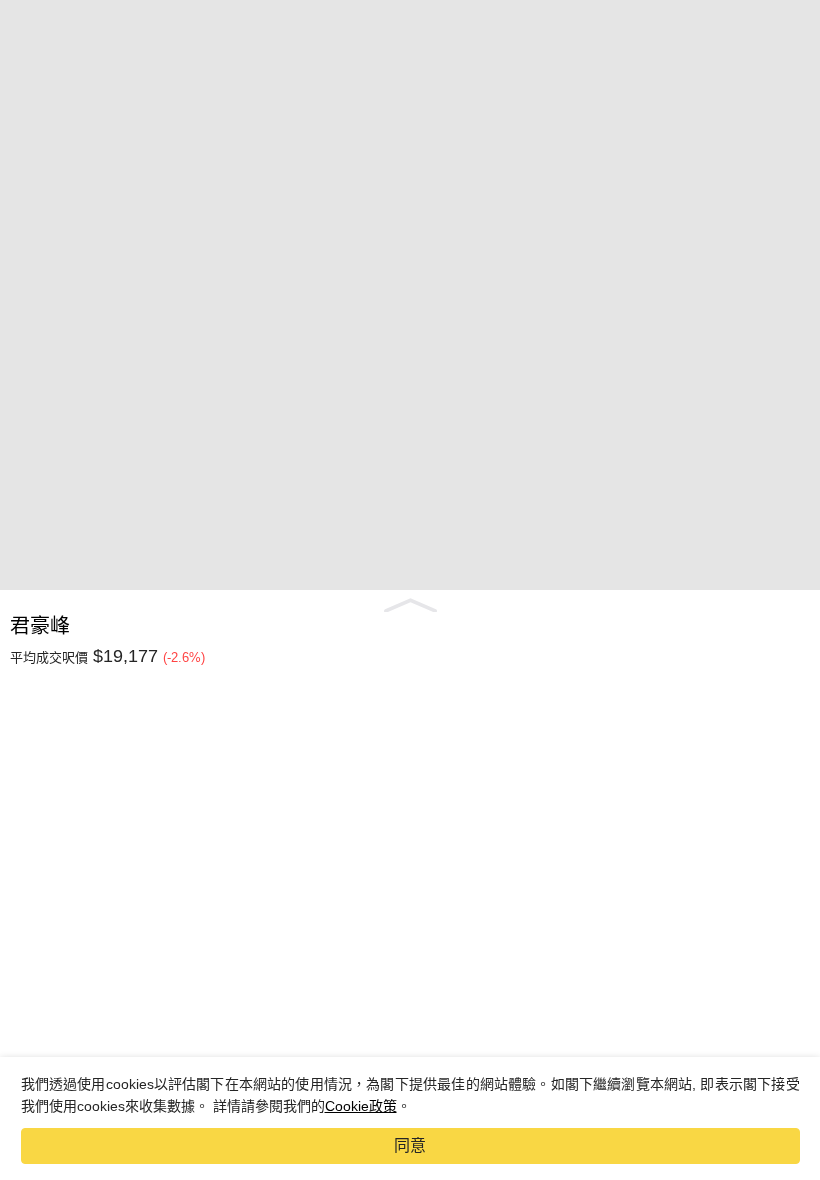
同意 (410, 1145)
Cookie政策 (361, 1106)
